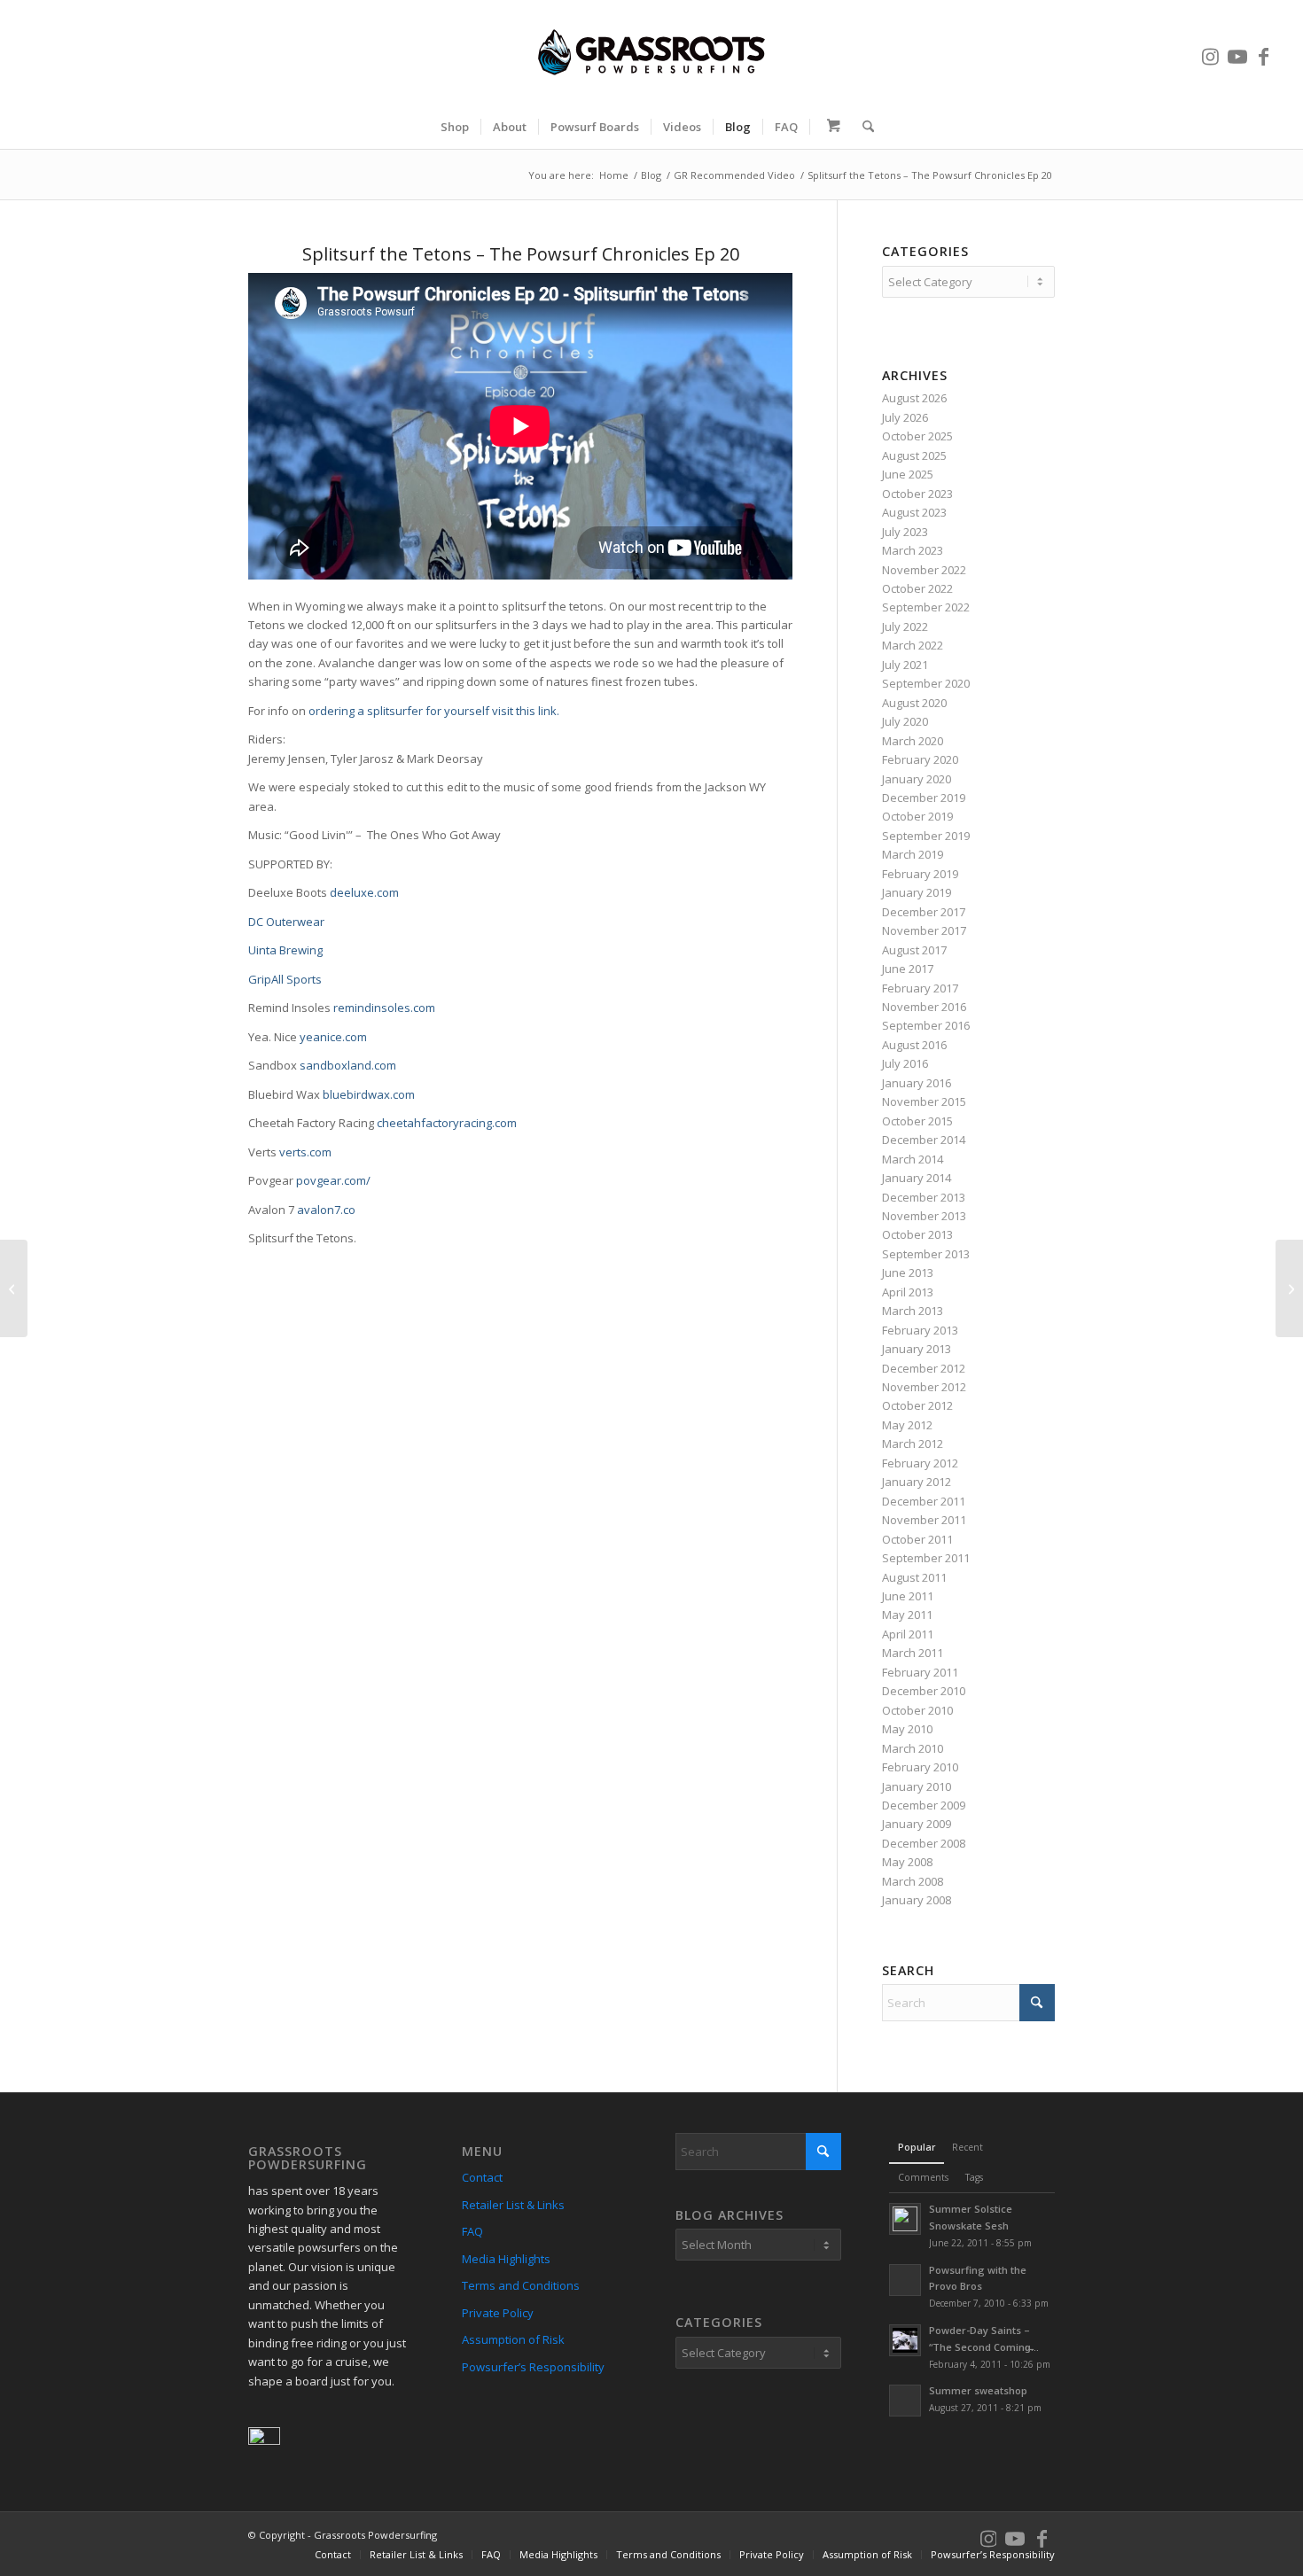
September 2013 (926, 1254)
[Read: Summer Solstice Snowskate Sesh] (905, 2219)
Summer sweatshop (978, 2390)
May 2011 (907, 1615)
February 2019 (920, 874)
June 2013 (908, 1272)
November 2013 (924, 1216)
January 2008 (917, 1900)
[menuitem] (455, 127)
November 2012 (924, 1387)
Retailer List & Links (513, 2205)
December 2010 (924, 1691)
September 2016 (926, 1025)
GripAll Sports (285, 979)
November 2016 (924, 1007)
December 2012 (924, 1368)
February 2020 (920, 759)
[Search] (862, 127)
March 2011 (913, 1653)
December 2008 (924, 1843)
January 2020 (917, 779)
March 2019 (913, 854)
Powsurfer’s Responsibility (533, 2367)
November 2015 (924, 1101)
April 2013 (908, 1292)
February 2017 (920, 988)
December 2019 (924, 798)
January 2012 (917, 1482)
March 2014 (913, 1159)
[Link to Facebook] (1264, 52)
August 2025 (914, 455)
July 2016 (905, 1063)
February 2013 (920, 1330)
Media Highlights (506, 2259)
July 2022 (905, 626)
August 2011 (914, 1577)
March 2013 (913, 1311)
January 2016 (917, 1083)
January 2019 (917, 892)
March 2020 (913, 741)
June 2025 (908, 474)
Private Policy (498, 2313)
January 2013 (917, 1349)
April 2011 (908, 1634)
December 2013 (924, 1197)
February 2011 (920, 1672)
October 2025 (917, 436)
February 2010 (920, 1767)
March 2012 (913, 1444)
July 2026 (905, 417)
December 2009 (924, 1805)
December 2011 (924, 1501)
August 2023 (914, 512)
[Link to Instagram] (1211, 52)
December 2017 (924, 912)
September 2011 (926, 1558)
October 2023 (917, 494)
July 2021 (905, 665)
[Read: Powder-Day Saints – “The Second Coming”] (905, 2340)
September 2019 (926, 836)
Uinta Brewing (285, 950)
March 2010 (913, 1748)
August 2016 (914, 1045)
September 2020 (926, 683)
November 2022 (924, 570)
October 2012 (917, 1405)
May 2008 (907, 1862)
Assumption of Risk (513, 2339)
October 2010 (917, 1710)
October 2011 (917, 1539)
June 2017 (908, 969)
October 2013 (917, 1234)
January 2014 (917, 1178)
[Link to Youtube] (1237, 52)
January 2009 (917, 1824)
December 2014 (924, 1140)
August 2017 (914, 950)
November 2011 (924, 1520)
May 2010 (907, 1729)
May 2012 (907, 1425)
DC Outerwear (288, 922)
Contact (482, 2177)
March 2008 (913, 1881)
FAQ (472, 2231)
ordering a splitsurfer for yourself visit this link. (434, 711)
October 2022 (917, 588)
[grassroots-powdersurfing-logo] (651, 52)
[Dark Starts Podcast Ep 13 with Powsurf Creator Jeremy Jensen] (14, 1288)
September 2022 (926, 607)
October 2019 (917, 816)
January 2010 (917, 1786)
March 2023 (913, 550)
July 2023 (905, 532)
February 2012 (920, 1463)
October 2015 (917, 1121)
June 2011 (908, 1596)
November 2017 (924, 930)
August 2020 (914, 703)
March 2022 (913, 645)
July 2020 (905, 721)
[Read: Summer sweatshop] (905, 2401)
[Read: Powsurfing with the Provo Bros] (905, 2280)
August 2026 (914, 398)
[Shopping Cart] (831, 127)
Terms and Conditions (521, 2285)
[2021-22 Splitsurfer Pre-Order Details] (1289, 1288)
